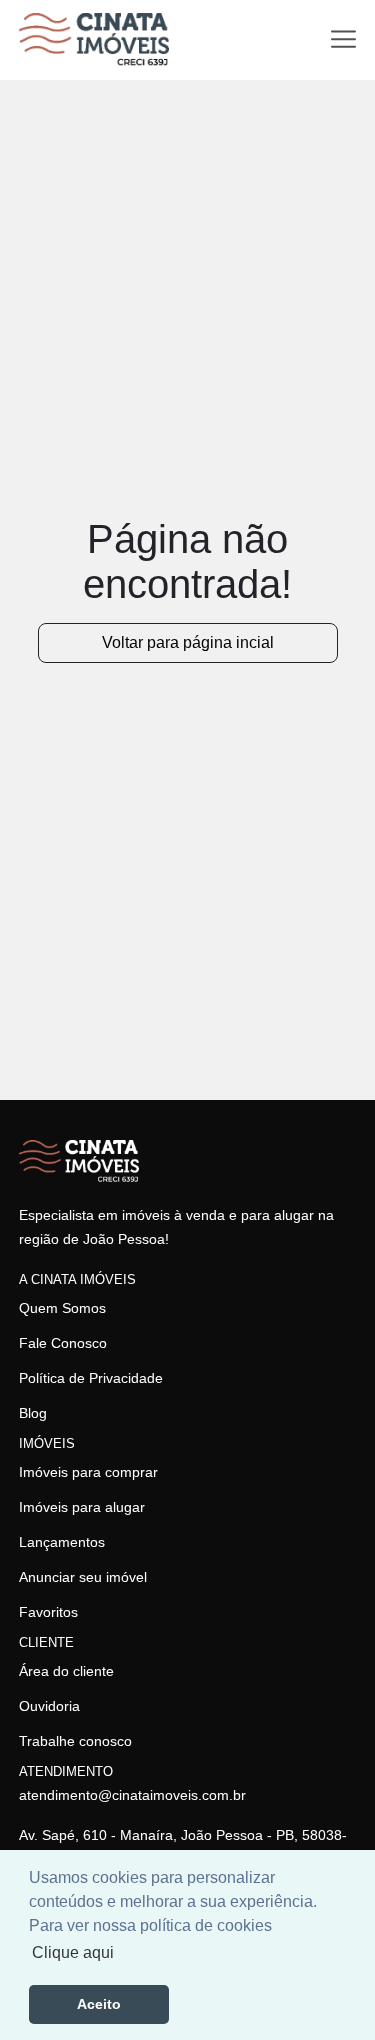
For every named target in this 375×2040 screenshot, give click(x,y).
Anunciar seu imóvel (83, 1577)
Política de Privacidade (91, 1378)
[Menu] (343, 39)
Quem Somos (62, 1308)
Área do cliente (66, 1671)
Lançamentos (62, 1542)
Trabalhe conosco (75, 1741)
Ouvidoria (49, 1706)
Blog (33, 1413)
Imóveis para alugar (82, 1507)
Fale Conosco (63, 1343)
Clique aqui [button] (73, 1952)
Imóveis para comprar (88, 1472)
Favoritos (48, 1612)
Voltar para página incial (188, 642)
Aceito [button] (99, 2004)
